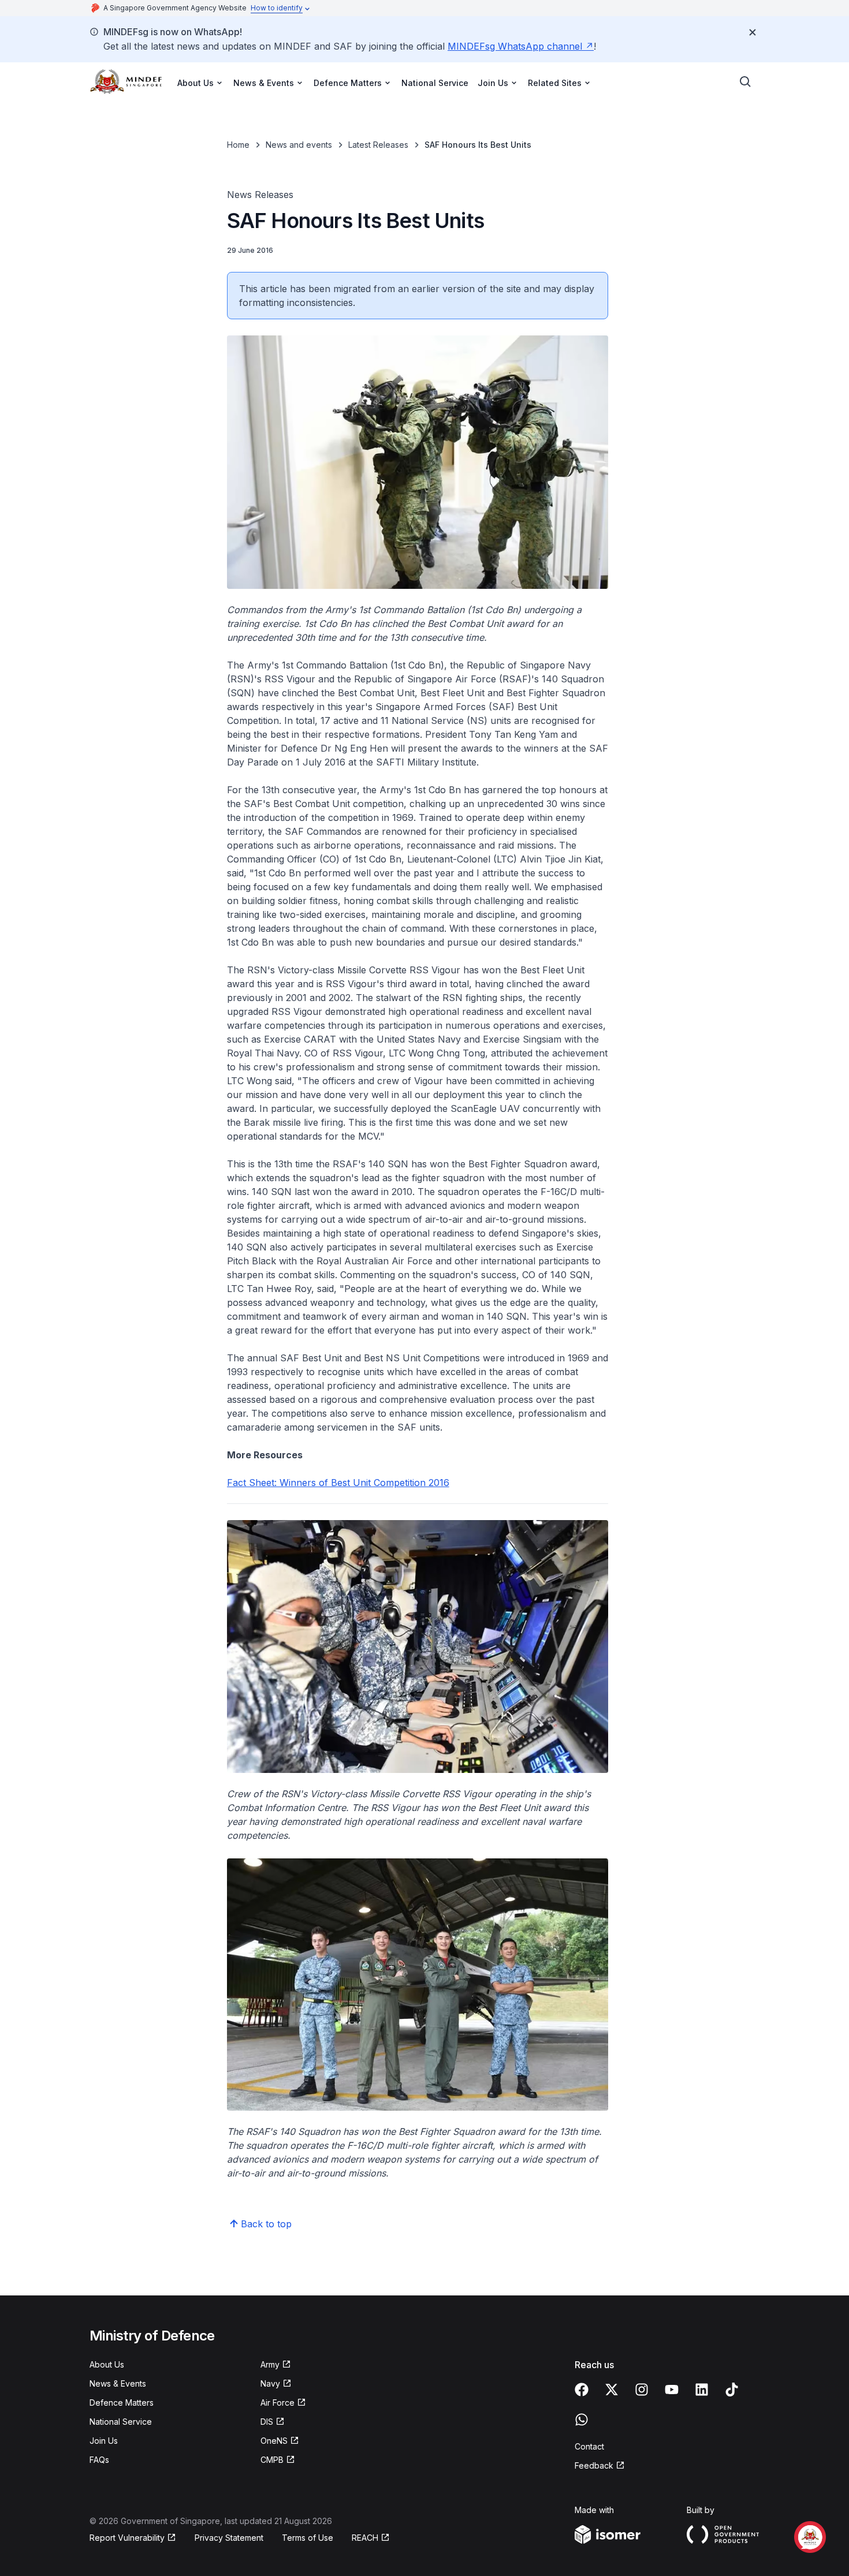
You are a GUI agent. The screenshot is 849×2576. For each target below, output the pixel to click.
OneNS (274, 2441)
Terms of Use (308, 2538)
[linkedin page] (702, 2390)
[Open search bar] (746, 82)
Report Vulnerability (127, 2538)
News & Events (118, 2383)
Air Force (278, 2403)
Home (238, 145)
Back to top (266, 2224)
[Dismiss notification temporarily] (753, 32)
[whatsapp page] (582, 2420)
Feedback (594, 2465)
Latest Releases (378, 145)
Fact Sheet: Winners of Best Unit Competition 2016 (338, 1483)
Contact (589, 2446)
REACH (365, 2538)
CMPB (272, 2460)
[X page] (612, 2390)
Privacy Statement (229, 2538)
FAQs (99, 2460)
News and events (299, 145)
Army (270, 2364)
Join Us (104, 2441)
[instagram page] (642, 2390)
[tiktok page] (732, 2390)
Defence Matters (122, 2403)
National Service (435, 83)
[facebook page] (582, 2390)
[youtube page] (672, 2390)
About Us (107, 2364)
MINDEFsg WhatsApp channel (515, 46)
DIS (267, 2422)
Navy (270, 2383)
